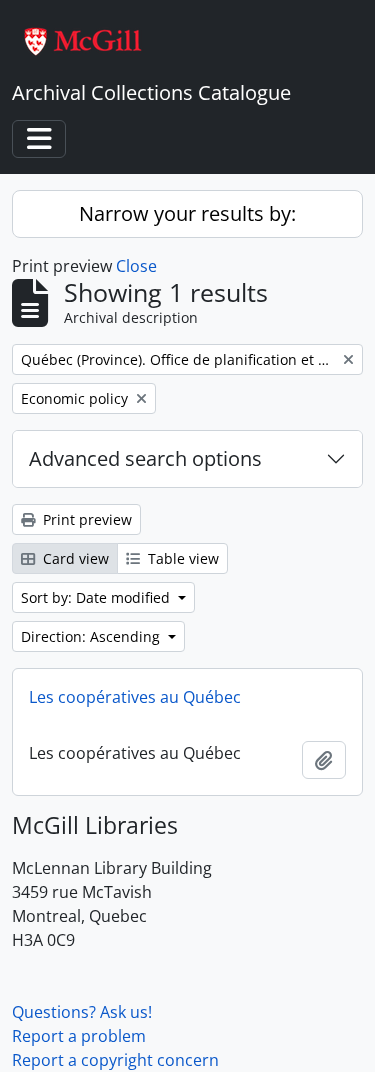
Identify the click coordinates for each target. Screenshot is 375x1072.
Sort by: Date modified (97, 597)
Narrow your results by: (187, 213)
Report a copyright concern (115, 1060)
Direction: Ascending (92, 636)
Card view (74, 558)
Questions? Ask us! (82, 1012)
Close (136, 266)
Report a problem (79, 1036)
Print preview (85, 519)
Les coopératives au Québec (135, 697)
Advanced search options (145, 458)
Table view (181, 558)
